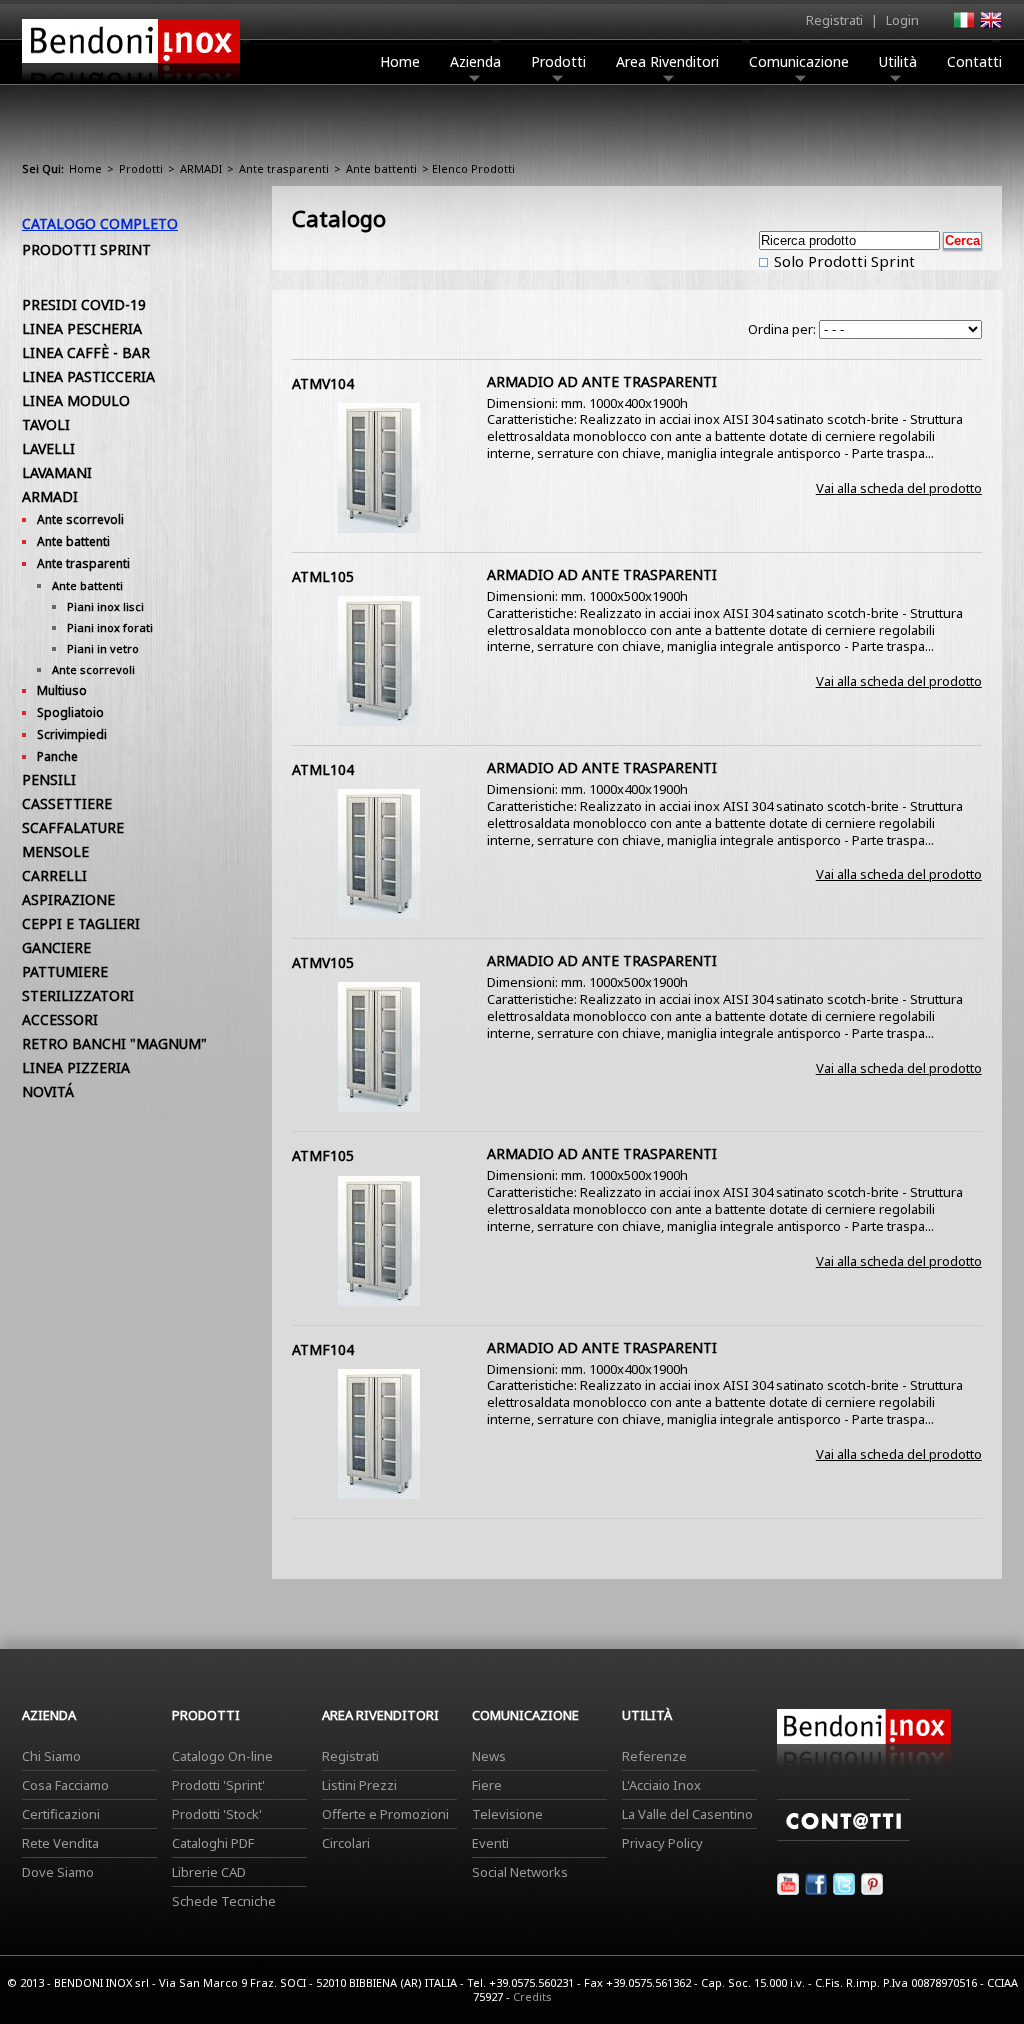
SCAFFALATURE (73, 827)
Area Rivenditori (667, 61)
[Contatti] (843, 1836)
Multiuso (62, 690)
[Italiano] (963, 26)
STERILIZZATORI (78, 995)
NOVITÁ (48, 1091)
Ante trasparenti (284, 168)
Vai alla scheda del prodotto (899, 488)
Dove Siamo (58, 1872)
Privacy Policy (662, 1843)
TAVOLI (46, 424)
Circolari (346, 1843)
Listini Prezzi (359, 1785)
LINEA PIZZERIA (76, 1067)
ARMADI (201, 168)
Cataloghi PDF (213, 1843)
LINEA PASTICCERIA (88, 376)
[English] (990, 26)
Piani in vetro (103, 648)
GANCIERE (56, 947)
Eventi (490, 1843)
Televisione (507, 1814)
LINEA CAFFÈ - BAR (86, 352)
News (489, 1756)
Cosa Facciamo (65, 1785)
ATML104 (323, 769)
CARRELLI (54, 875)
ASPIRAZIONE (68, 899)
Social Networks (520, 1872)
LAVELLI (48, 448)
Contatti (974, 61)
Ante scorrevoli (80, 519)
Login (902, 20)
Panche (57, 756)
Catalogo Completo (100, 223)
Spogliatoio (70, 712)
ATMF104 (323, 1349)
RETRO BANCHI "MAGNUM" (114, 1043)
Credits (532, 1996)
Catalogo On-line (222, 1756)
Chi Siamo (51, 1756)
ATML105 (323, 576)
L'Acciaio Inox (661, 1785)
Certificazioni (61, 1814)
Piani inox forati (110, 627)
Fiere (487, 1785)
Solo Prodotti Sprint (842, 261)
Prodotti (558, 61)
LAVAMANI (57, 472)
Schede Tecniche (224, 1901)
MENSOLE (55, 851)
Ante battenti (381, 168)
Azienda (475, 61)
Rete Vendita (60, 1843)
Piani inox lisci (105, 606)
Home (400, 61)
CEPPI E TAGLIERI (81, 923)
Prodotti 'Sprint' (218, 1785)
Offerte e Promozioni (385, 1814)
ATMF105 (323, 1155)
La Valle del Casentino (687, 1814)
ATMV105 (323, 962)
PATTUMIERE (65, 971)
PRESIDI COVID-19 (84, 304)
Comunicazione (799, 61)
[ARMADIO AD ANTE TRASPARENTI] (379, 528)
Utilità (898, 61)
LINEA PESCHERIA (82, 328)
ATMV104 (323, 383)
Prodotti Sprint (86, 249)
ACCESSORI (60, 1019)
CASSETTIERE (67, 803)
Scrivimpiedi (72, 734)
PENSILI (49, 779)
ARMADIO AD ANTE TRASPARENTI (602, 381)
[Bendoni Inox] (131, 86)
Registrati (834, 20)
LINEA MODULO (76, 400)
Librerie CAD (209, 1872)
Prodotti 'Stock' (217, 1814)
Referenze (654, 1756)
